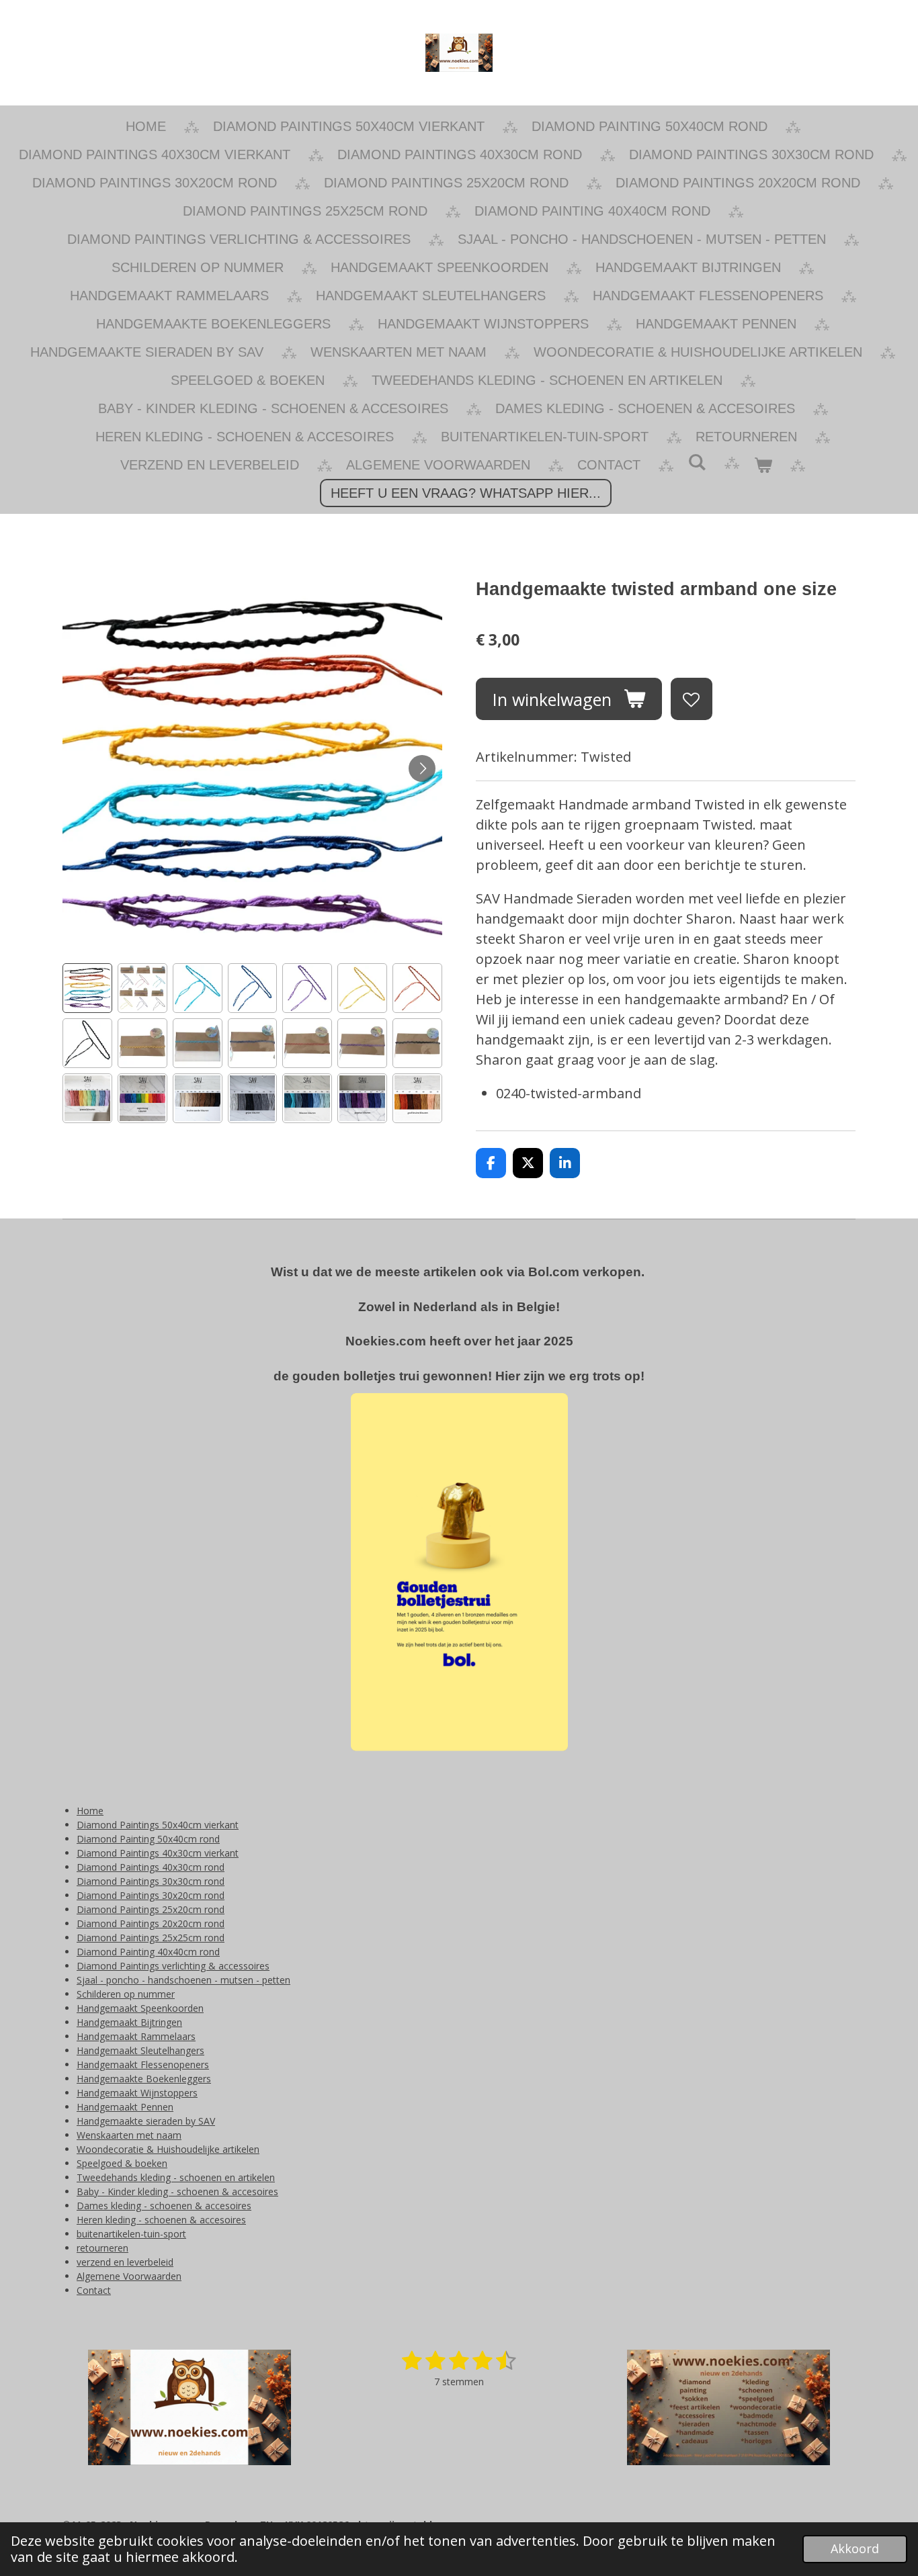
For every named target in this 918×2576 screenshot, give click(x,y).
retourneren (102, 2248)
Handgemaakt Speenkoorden (140, 2008)
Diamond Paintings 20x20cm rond (151, 1923)
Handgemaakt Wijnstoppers (137, 2093)
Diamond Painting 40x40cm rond (148, 1952)
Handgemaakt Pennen (125, 2107)
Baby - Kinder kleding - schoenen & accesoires (177, 2191)
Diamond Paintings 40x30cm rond (151, 1867)
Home (90, 1811)
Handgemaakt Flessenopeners (143, 2064)
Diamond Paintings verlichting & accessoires (173, 1966)
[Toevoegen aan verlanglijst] (692, 699)
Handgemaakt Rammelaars (136, 2036)
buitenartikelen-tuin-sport (131, 2234)
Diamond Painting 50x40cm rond (148, 1839)
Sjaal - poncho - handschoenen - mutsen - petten (183, 1980)
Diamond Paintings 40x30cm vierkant (158, 1853)
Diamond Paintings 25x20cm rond (151, 1909)
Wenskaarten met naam (129, 2135)
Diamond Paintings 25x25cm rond (151, 1938)
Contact (94, 2290)
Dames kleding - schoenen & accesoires (164, 2206)
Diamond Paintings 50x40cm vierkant (158, 1825)
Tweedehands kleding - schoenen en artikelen (176, 2177)
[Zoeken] (697, 462)
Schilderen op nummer (126, 1994)
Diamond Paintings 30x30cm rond (151, 1881)
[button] (87, 988)
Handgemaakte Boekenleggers (144, 2079)
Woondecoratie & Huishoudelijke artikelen (168, 2149)
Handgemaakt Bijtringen (129, 2022)
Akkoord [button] (855, 2548)
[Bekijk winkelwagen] (763, 465)
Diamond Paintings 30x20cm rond (151, 1895)
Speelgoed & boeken (122, 2163)
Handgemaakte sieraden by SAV (146, 2121)
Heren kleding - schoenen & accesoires (161, 2220)
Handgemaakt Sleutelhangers (140, 2050)
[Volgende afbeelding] (422, 768)
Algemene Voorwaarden (129, 2276)
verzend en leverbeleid (125, 2262)
